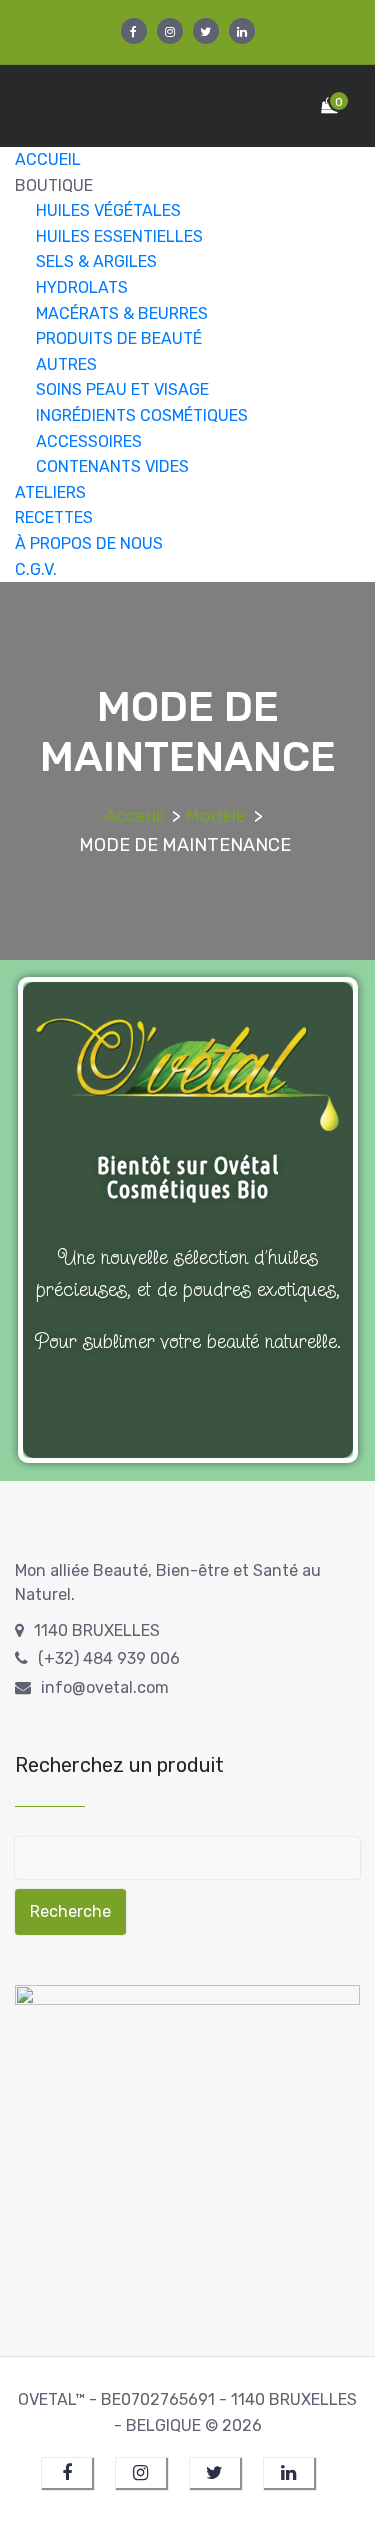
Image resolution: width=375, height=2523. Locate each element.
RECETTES (54, 517)
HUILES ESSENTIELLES (119, 236)
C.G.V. (36, 569)
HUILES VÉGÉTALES (108, 210)
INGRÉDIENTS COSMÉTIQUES (142, 415)
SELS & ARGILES (96, 261)
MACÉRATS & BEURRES (122, 313)
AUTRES (66, 364)
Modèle (215, 816)
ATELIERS (50, 492)
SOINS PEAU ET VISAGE (122, 389)
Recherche (70, 1911)
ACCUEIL (48, 159)
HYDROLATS (82, 287)
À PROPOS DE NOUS (89, 543)
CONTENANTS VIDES (112, 466)
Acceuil (134, 816)
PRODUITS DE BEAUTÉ (119, 338)
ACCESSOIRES (89, 441)
